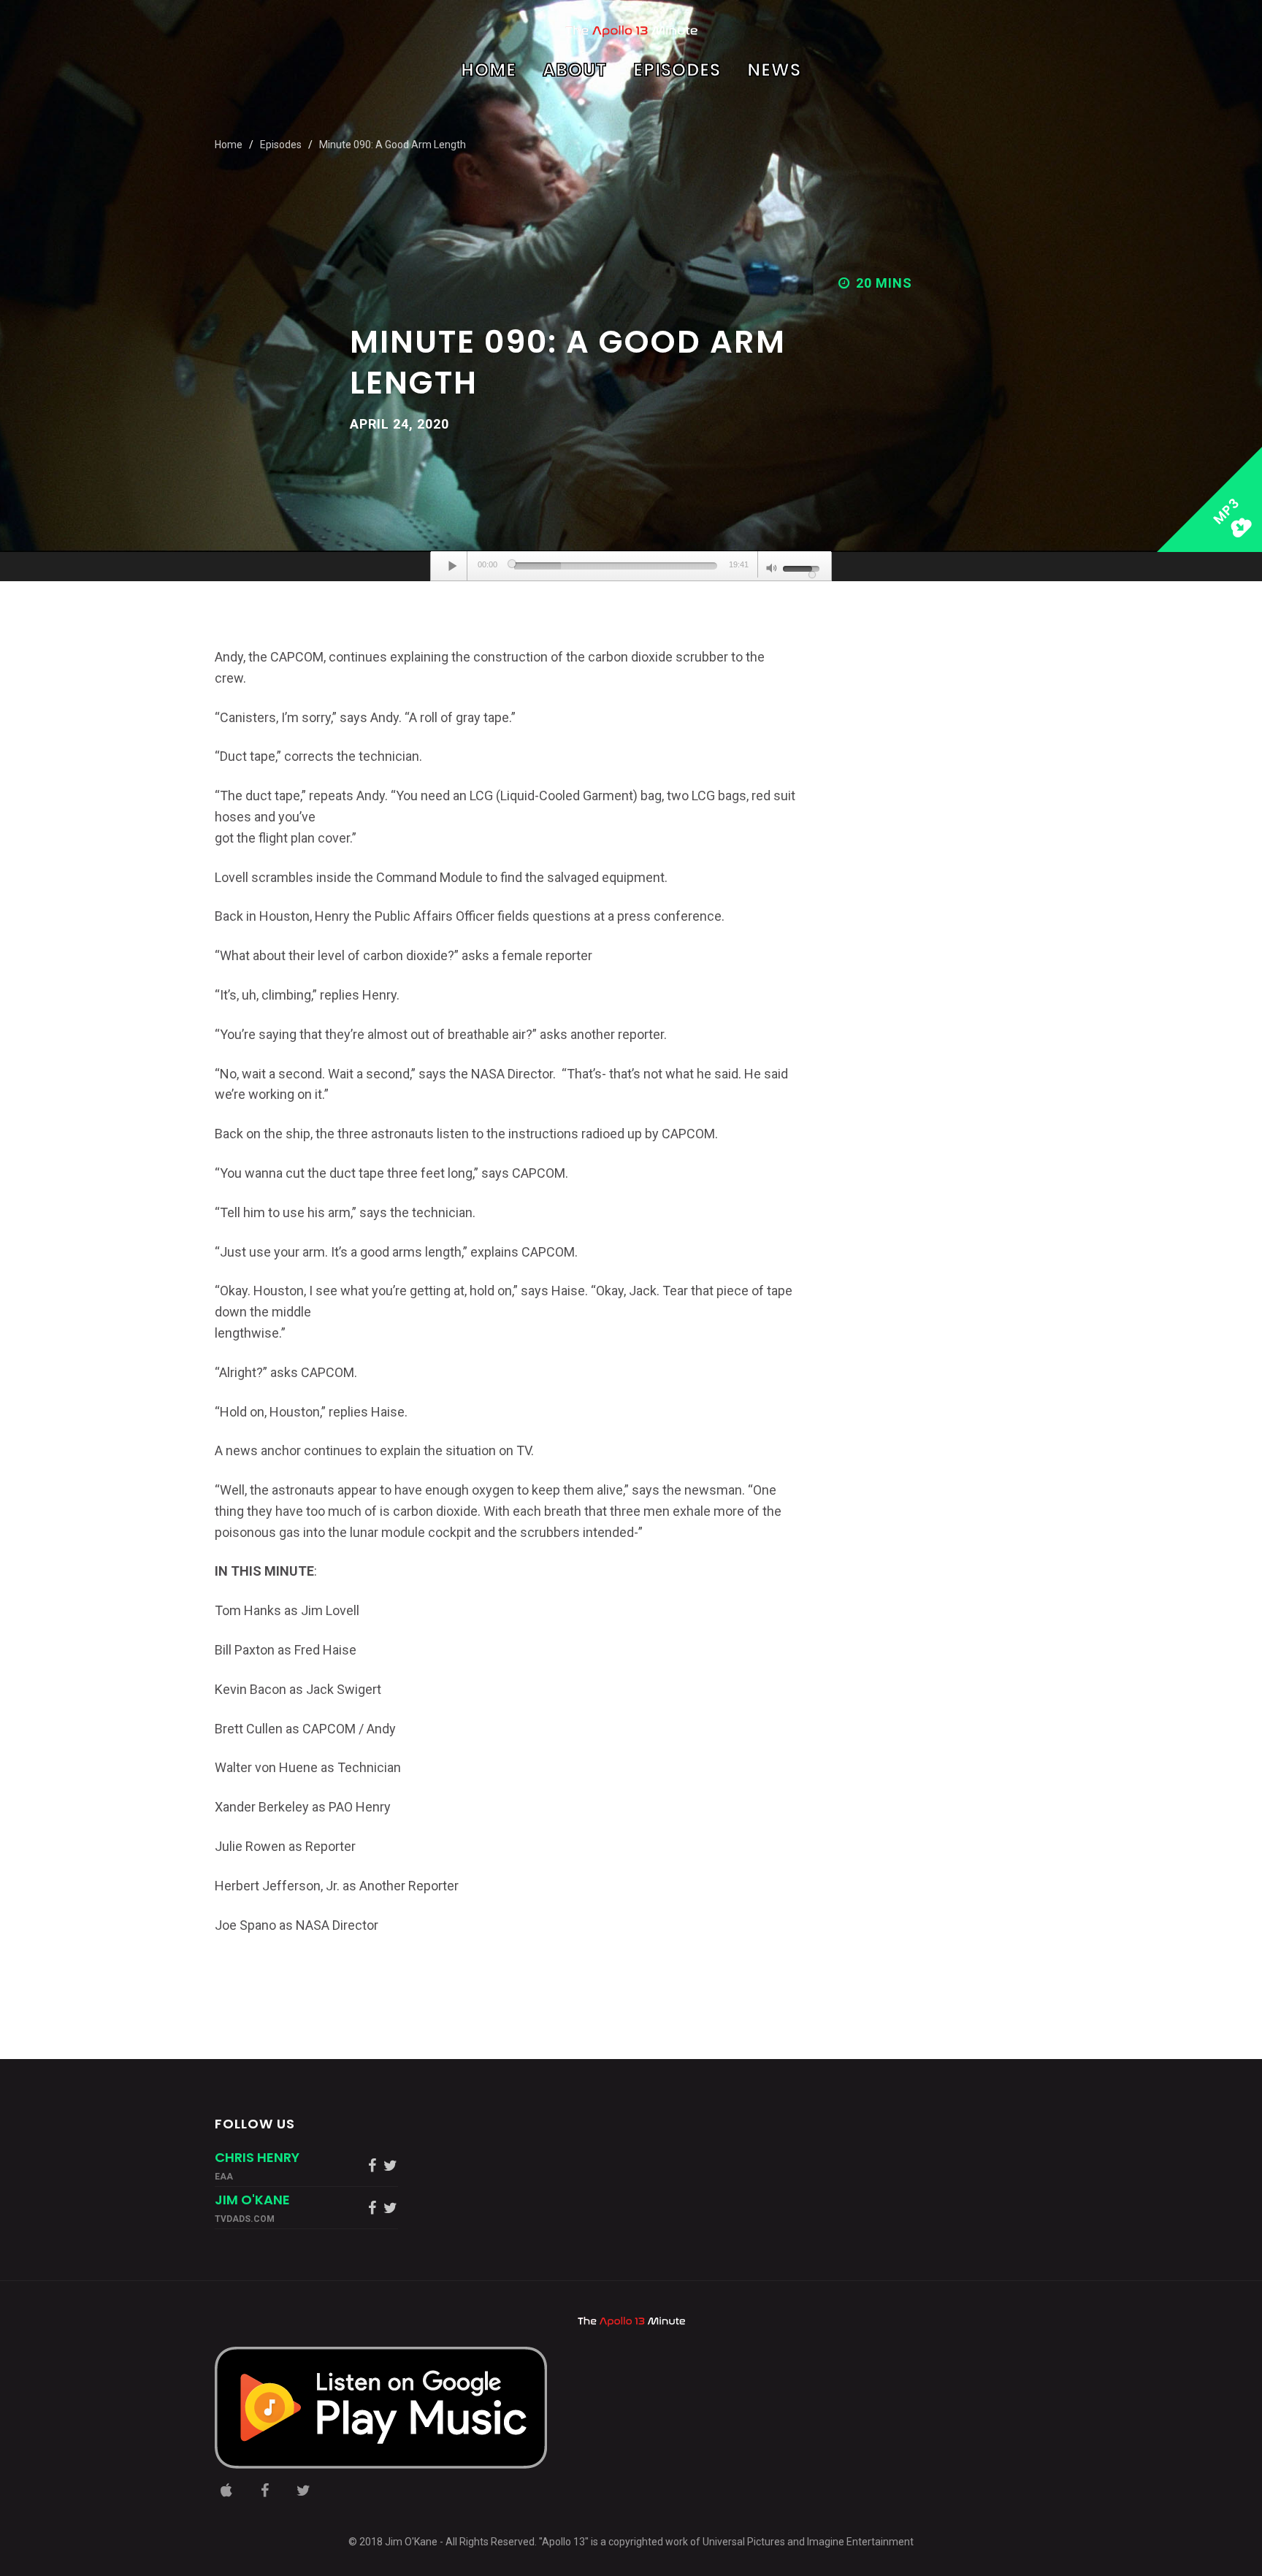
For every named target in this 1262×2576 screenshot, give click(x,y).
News (774, 72)
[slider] (616, 566)
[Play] (453, 566)
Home (489, 72)
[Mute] (772, 570)
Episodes (677, 72)
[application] (631, 567)
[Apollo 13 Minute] (631, 31)
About (575, 72)
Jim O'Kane (252, 2200)
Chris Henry (257, 2157)
